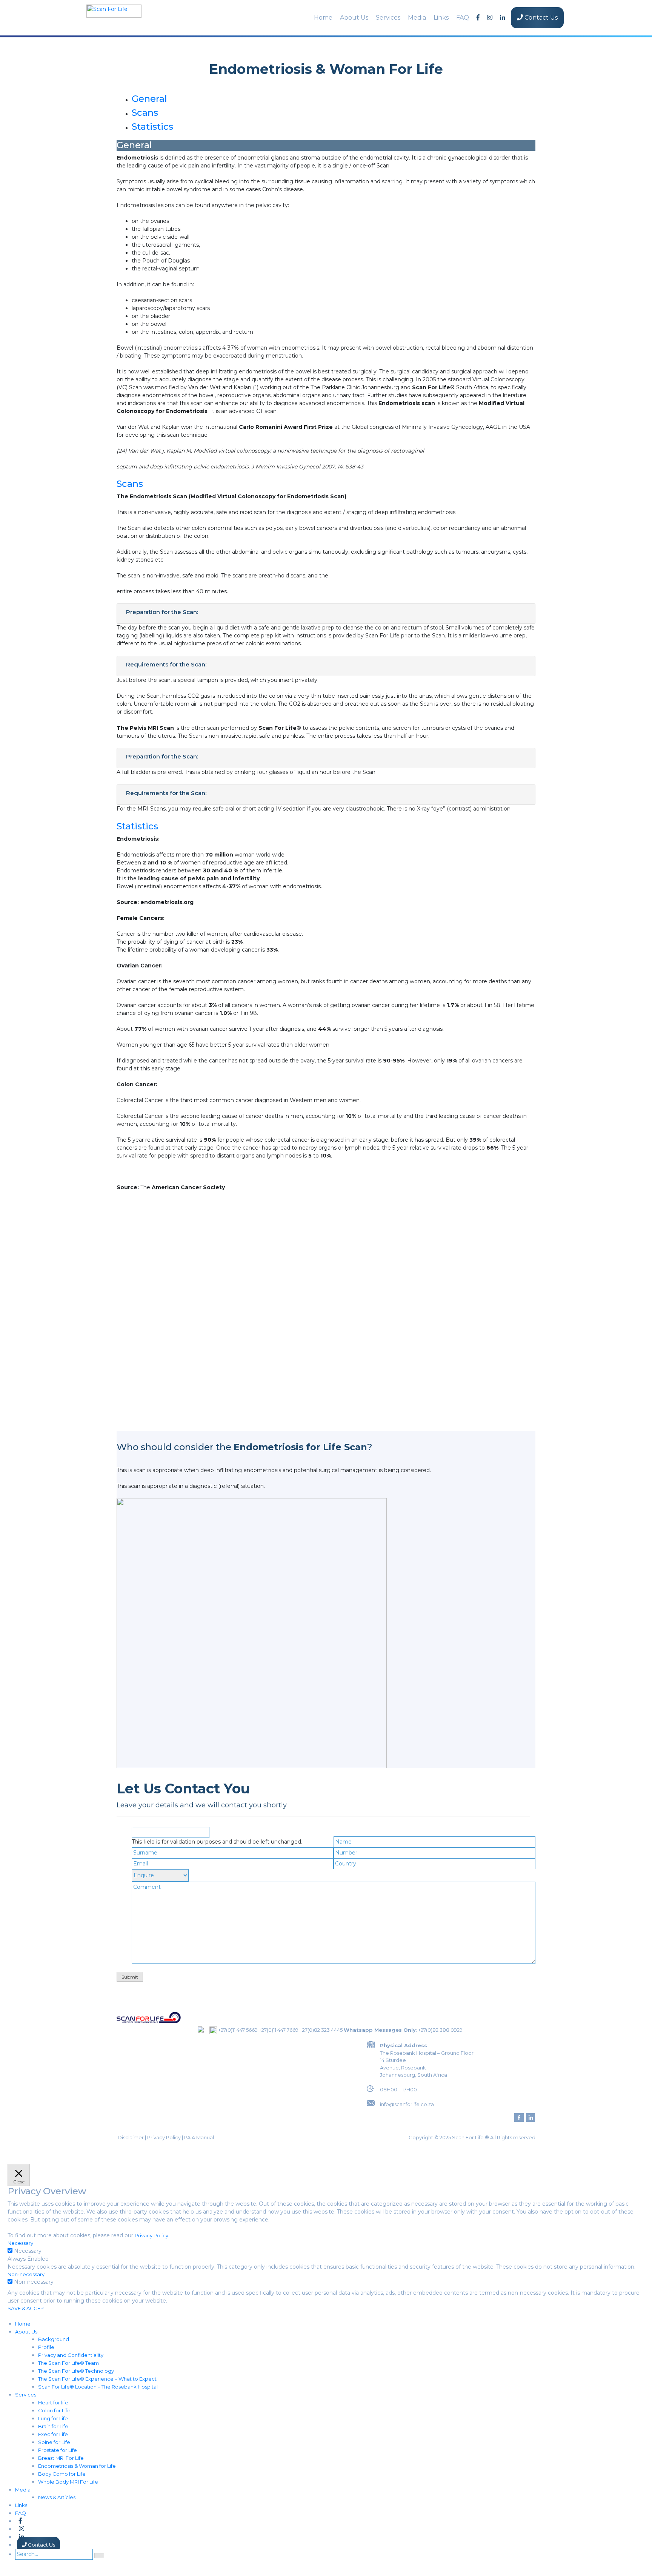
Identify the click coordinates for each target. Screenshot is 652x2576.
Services (388, 18)
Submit (130, 1977)
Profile (46, 2347)
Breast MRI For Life (61, 2458)
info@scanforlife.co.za (407, 2104)
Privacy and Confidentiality (71, 2355)
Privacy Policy (164, 2137)
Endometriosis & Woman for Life (77, 2466)
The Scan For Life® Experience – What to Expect (97, 2379)
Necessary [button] (20, 2243)
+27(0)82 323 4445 (321, 2030)
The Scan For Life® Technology (76, 2371)
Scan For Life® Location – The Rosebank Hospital (98, 2387)
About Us (354, 18)
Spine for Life (54, 2442)
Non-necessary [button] (26, 2274)
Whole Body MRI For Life (68, 2482)
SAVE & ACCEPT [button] (27, 2308)
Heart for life (53, 2403)
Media (417, 18)
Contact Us (540, 18)
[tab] (149, 99)
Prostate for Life (58, 2450)
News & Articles (57, 2497)
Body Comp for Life (62, 2474)
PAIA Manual (199, 2137)
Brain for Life (53, 2426)
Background (54, 2339)
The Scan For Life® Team (68, 2363)
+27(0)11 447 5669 (238, 2030)
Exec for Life (53, 2434)
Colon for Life (54, 2410)
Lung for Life (53, 2418)
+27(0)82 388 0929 (440, 2030)
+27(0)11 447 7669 (279, 2030)
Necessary (28, 2251)
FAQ (463, 18)
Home (323, 18)
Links (441, 18)
